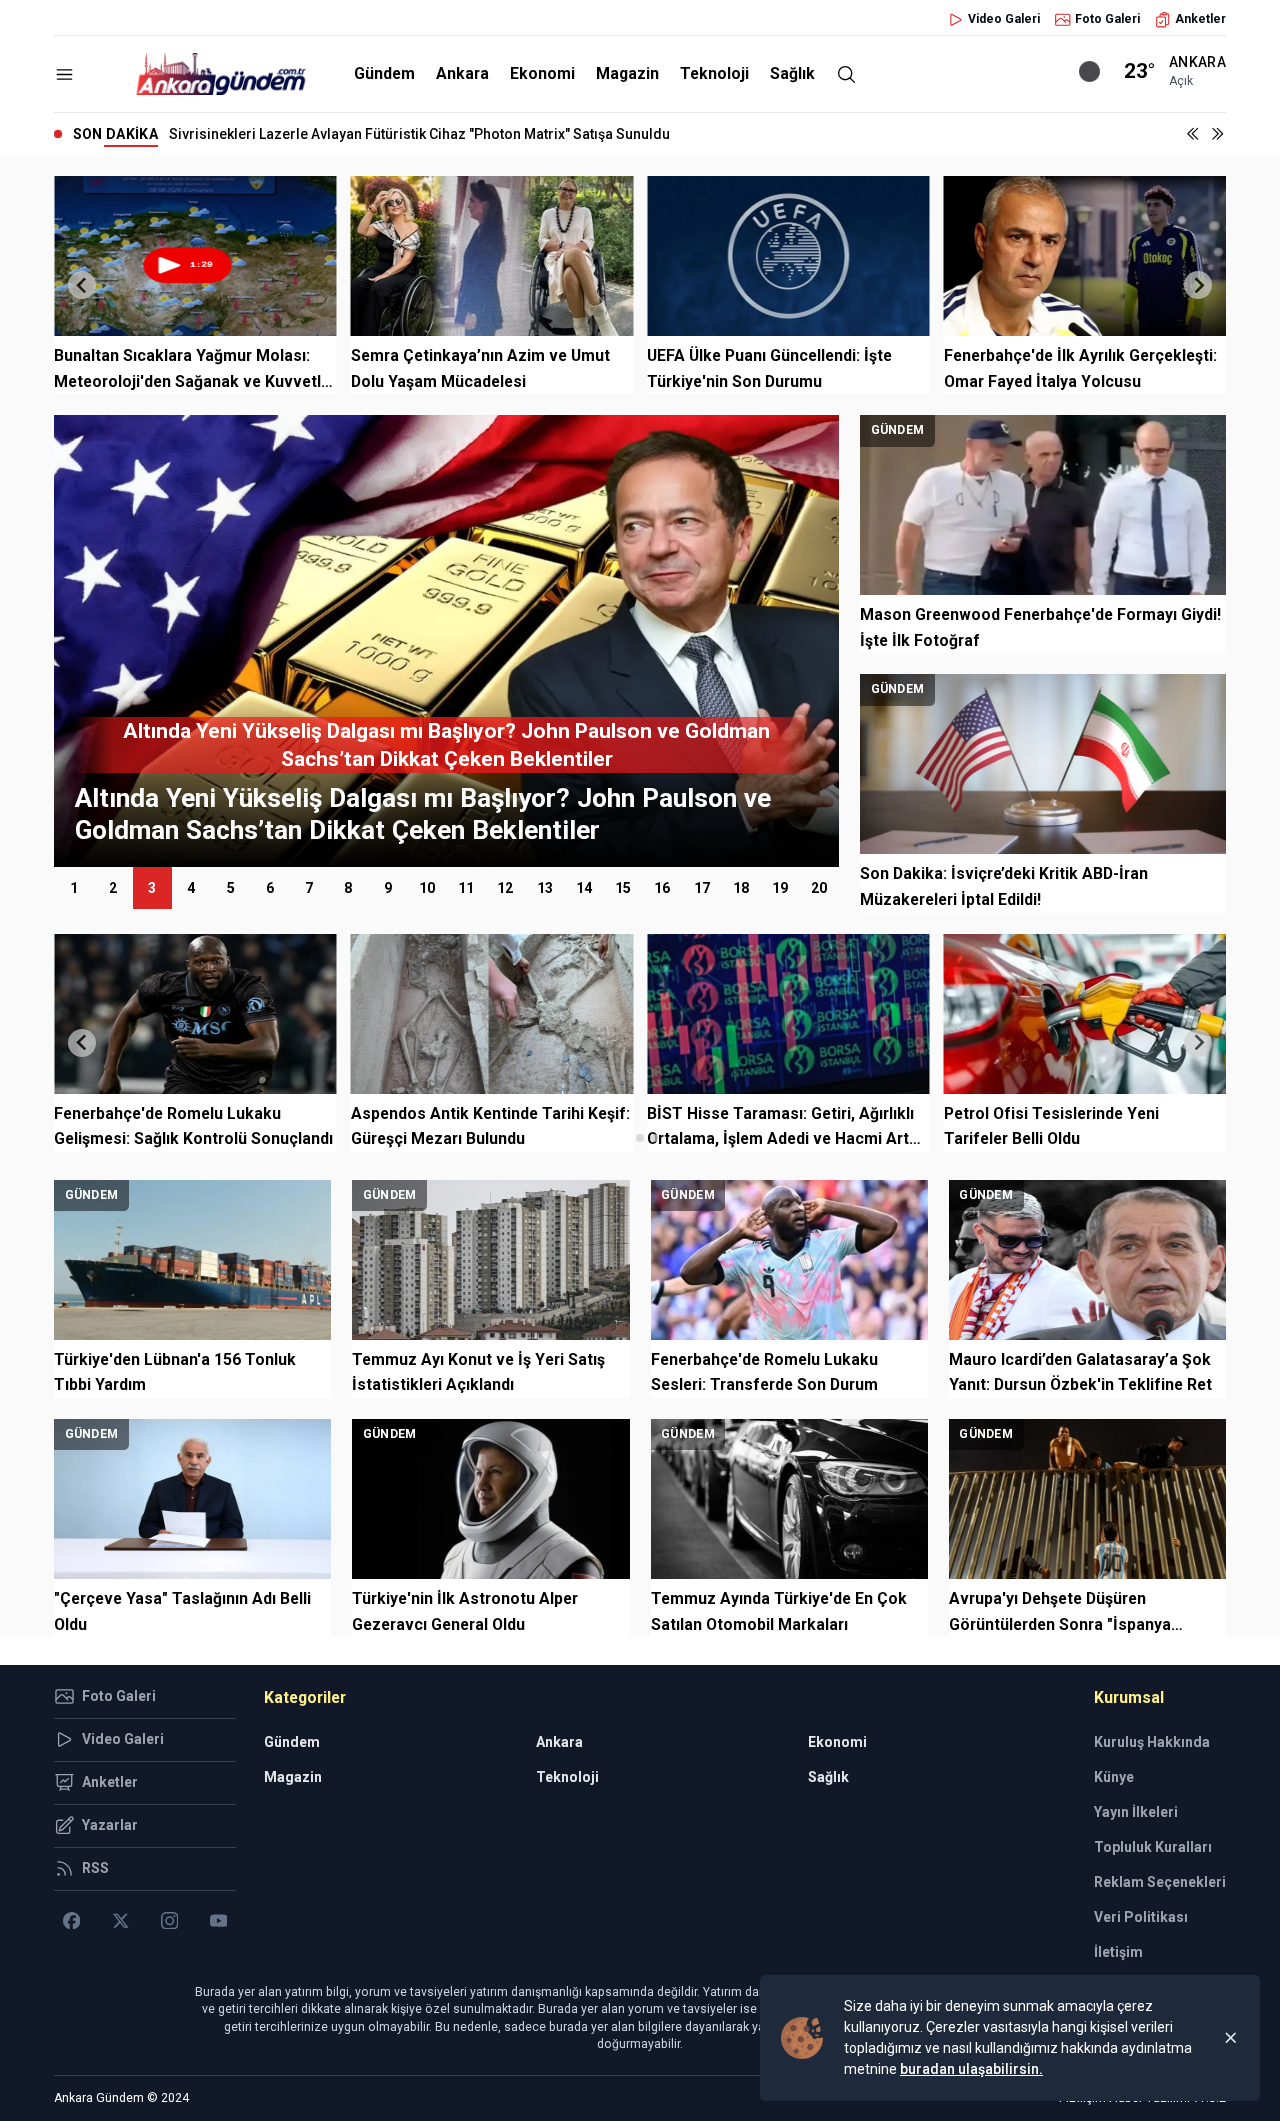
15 (623, 888)
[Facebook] (71, 1921)
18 (741, 888)
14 (584, 888)
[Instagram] (169, 1921)
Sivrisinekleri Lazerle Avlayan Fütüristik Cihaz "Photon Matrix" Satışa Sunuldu (419, 134)
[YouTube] (218, 1921)
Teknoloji (714, 73)
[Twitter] (120, 1921)
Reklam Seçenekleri (1160, 1882)
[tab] (625, 1137)
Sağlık (792, 73)
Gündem (384, 73)
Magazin (627, 73)
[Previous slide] (82, 285)
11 (466, 888)
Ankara (462, 73)
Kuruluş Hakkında (1152, 1742)
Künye (1114, 1777)
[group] (473, 641)
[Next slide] (1198, 285)
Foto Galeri (1107, 19)
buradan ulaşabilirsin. (971, 2069)
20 (819, 888)
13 (545, 888)
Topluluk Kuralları (1153, 1847)
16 (662, 888)
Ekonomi (542, 73)
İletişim (1118, 1952)
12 (505, 888)
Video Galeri (1004, 19)
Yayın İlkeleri (1136, 1812)
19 (780, 888)
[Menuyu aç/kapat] (64, 74)
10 (427, 888)
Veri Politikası (1141, 1917)
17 (702, 888)
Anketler (1200, 19)
